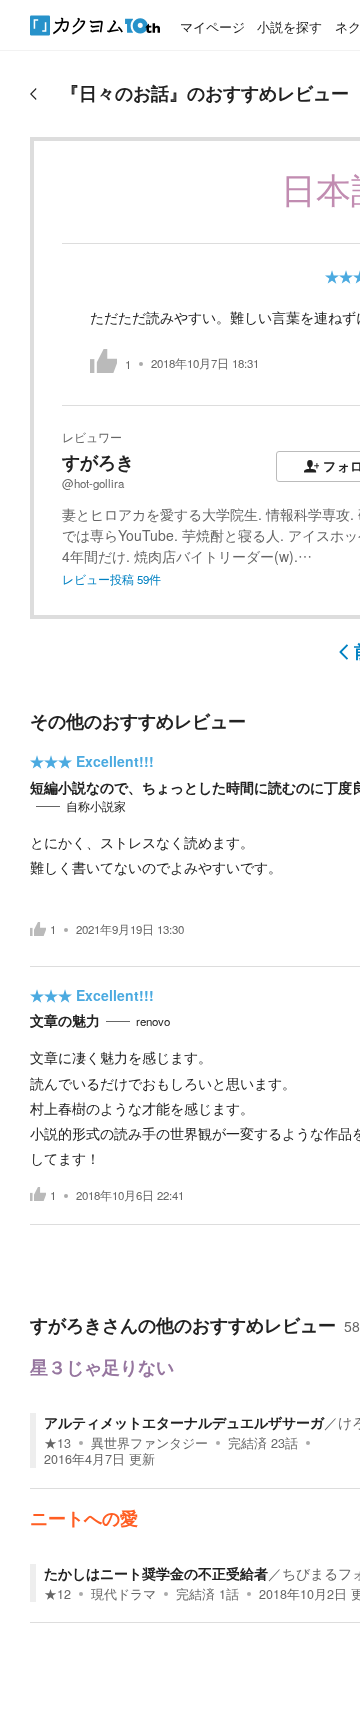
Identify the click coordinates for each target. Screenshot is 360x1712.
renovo (153, 1021)
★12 (57, 1594)
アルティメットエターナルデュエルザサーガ (184, 1422)
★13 (57, 1443)
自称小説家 (96, 806)
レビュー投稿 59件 (111, 579)
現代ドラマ (123, 1594)
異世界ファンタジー (149, 1443)
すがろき (98, 462)
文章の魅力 (65, 1020)
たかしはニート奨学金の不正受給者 (156, 1573)
